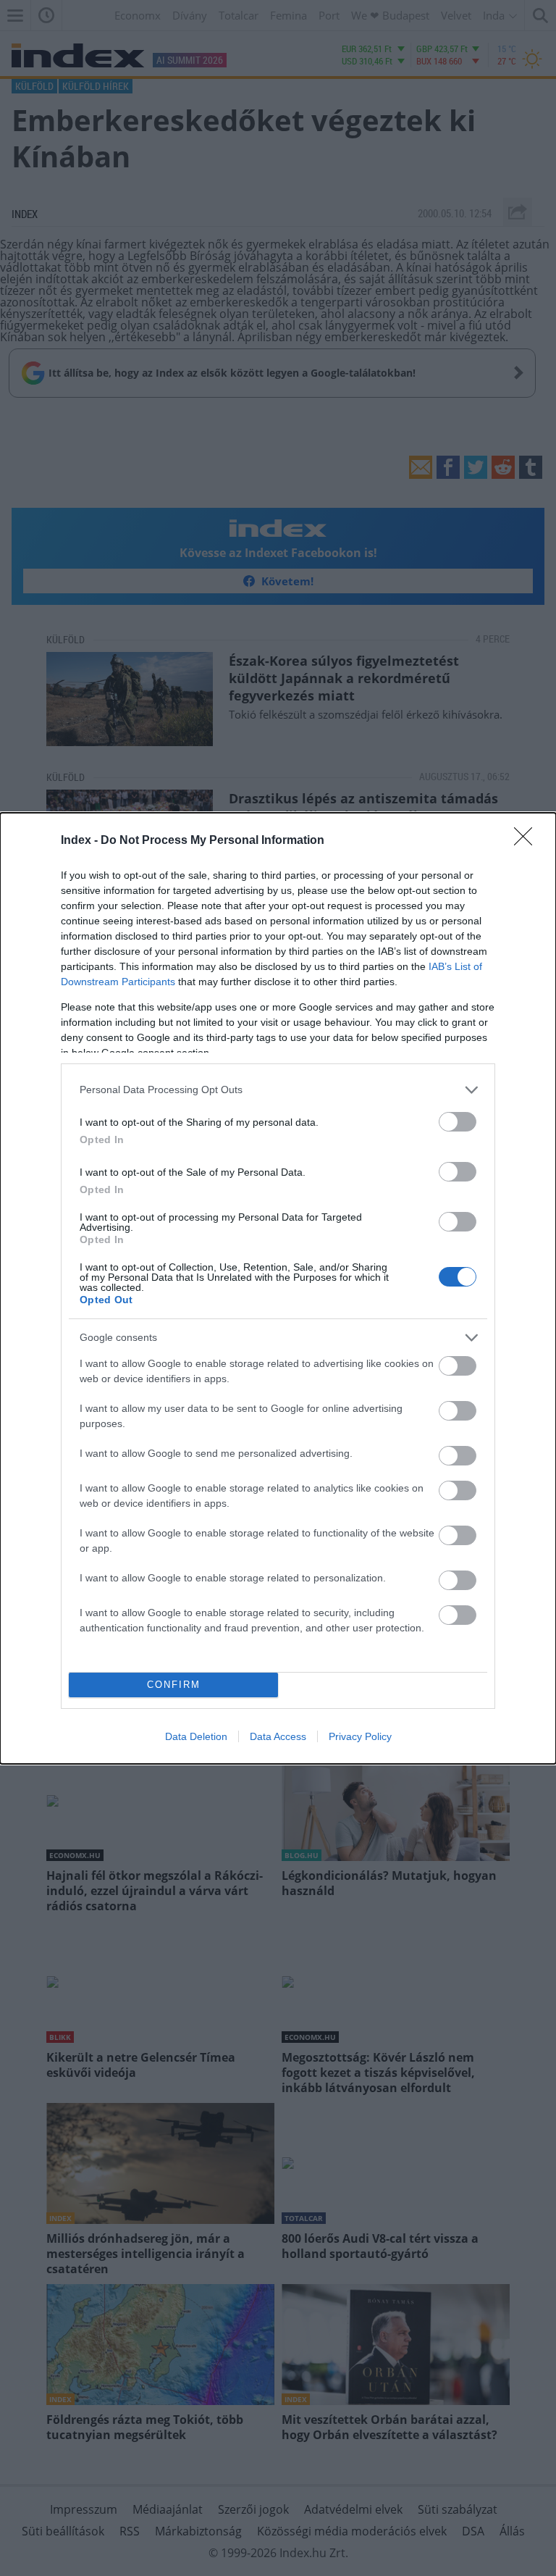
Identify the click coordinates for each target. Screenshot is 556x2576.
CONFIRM (174, 1685)
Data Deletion (196, 1736)
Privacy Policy (360, 1736)
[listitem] (278, 1090)
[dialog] (278, 1288)
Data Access (278, 1736)
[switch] (458, 1122)
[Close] (528, 841)
